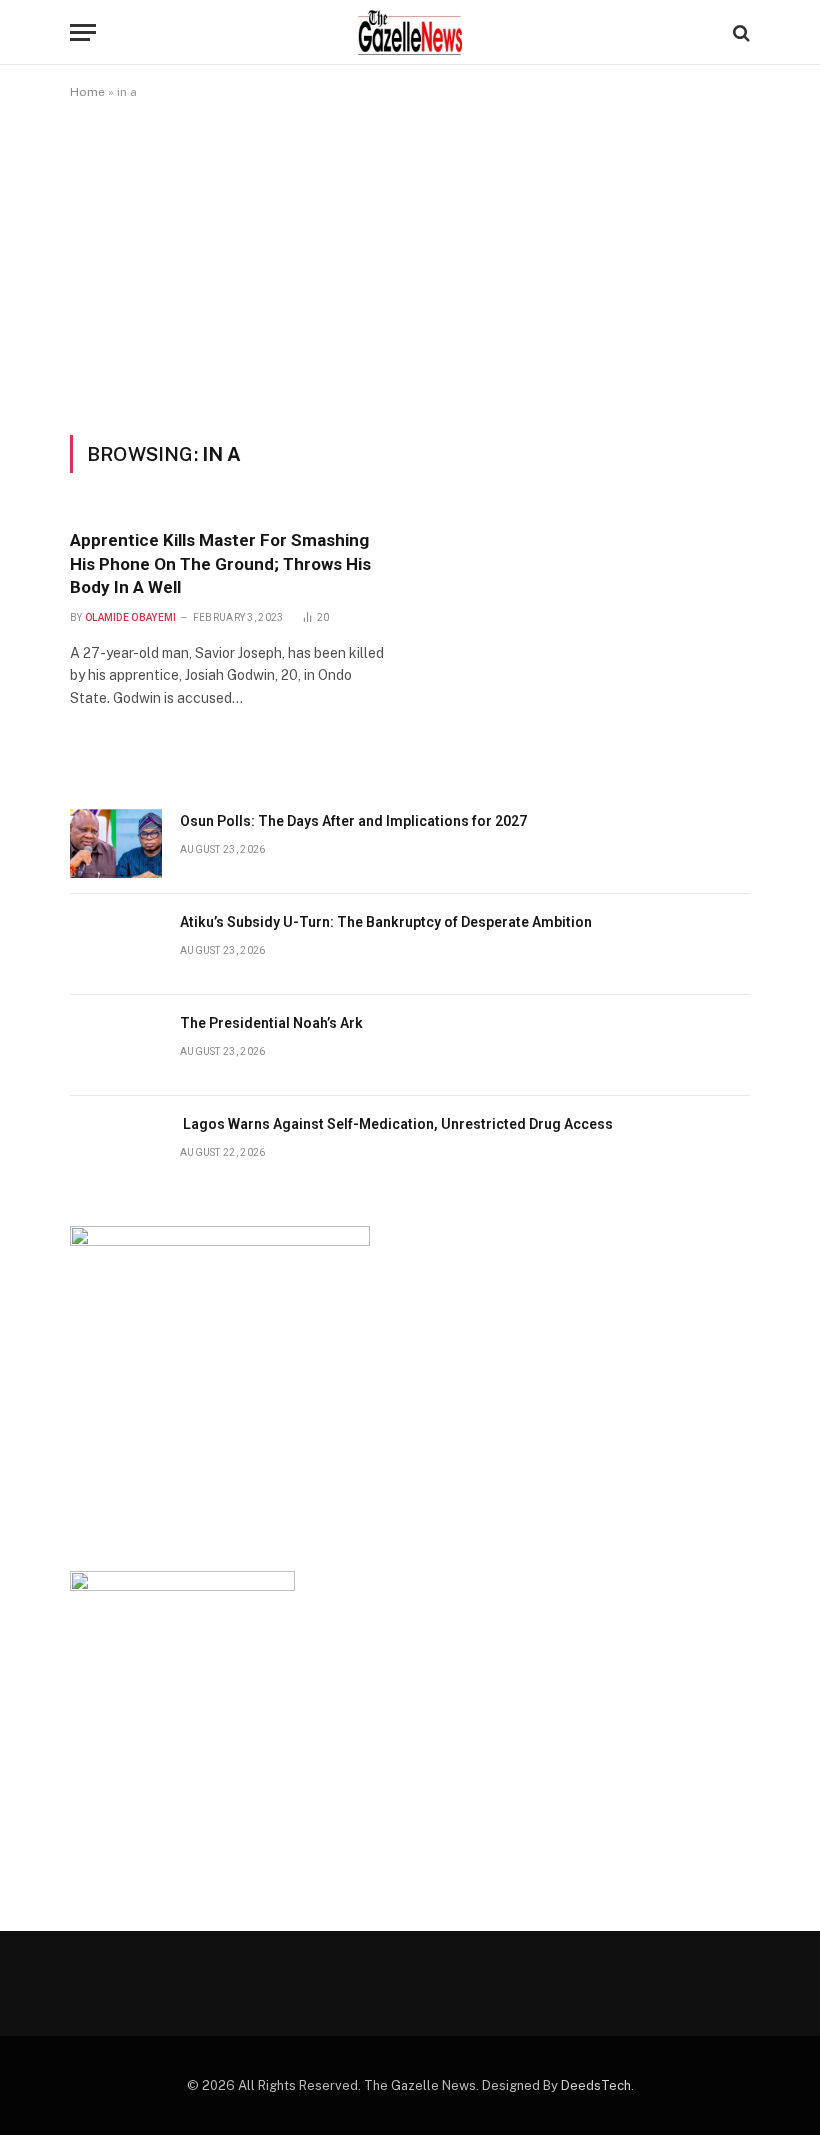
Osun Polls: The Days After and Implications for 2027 (353, 821)
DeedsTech (596, 2085)
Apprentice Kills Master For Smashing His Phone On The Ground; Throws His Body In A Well (220, 563)
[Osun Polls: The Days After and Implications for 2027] (116, 843)
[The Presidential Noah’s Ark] (116, 1045)
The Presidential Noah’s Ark (271, 1023)
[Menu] (83, 32)
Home (87, 92)
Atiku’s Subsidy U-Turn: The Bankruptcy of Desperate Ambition (386, 922)
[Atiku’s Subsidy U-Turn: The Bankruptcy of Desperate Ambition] (116, 944)
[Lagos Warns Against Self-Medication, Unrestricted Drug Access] (116, 1146)
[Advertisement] (410, 267)
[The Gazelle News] (410, 32)
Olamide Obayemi (131, 617)
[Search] (739, 32)
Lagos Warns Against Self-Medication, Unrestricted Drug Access (396, 1124)
